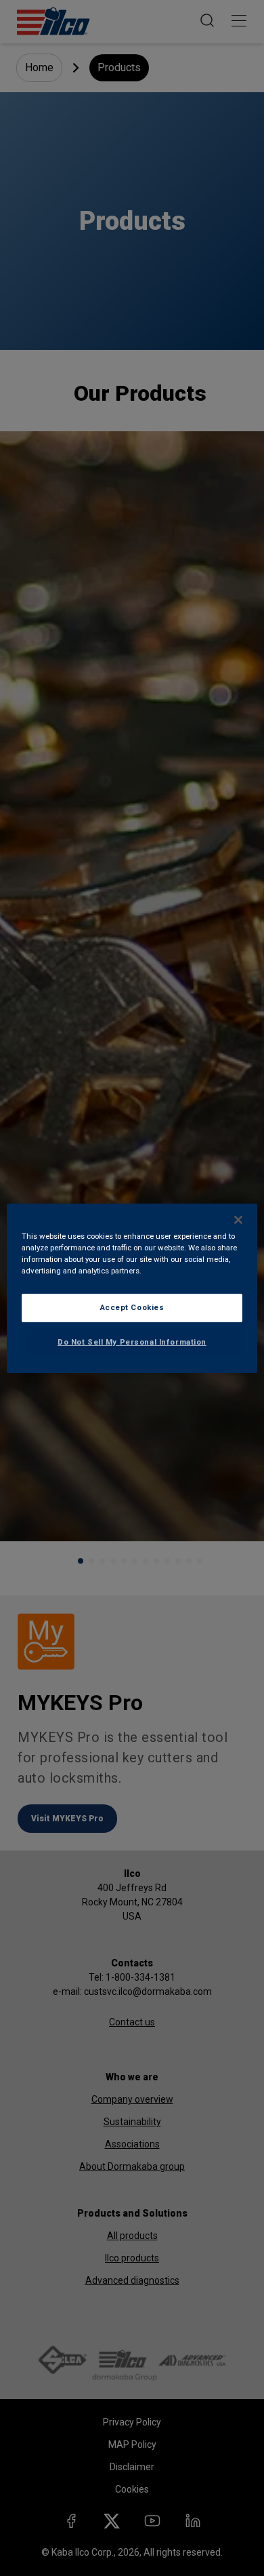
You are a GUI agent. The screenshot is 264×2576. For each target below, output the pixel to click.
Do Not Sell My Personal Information (132, 1342)
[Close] (238, 1219)
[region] (132, 1288)
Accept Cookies (132, 1307)
